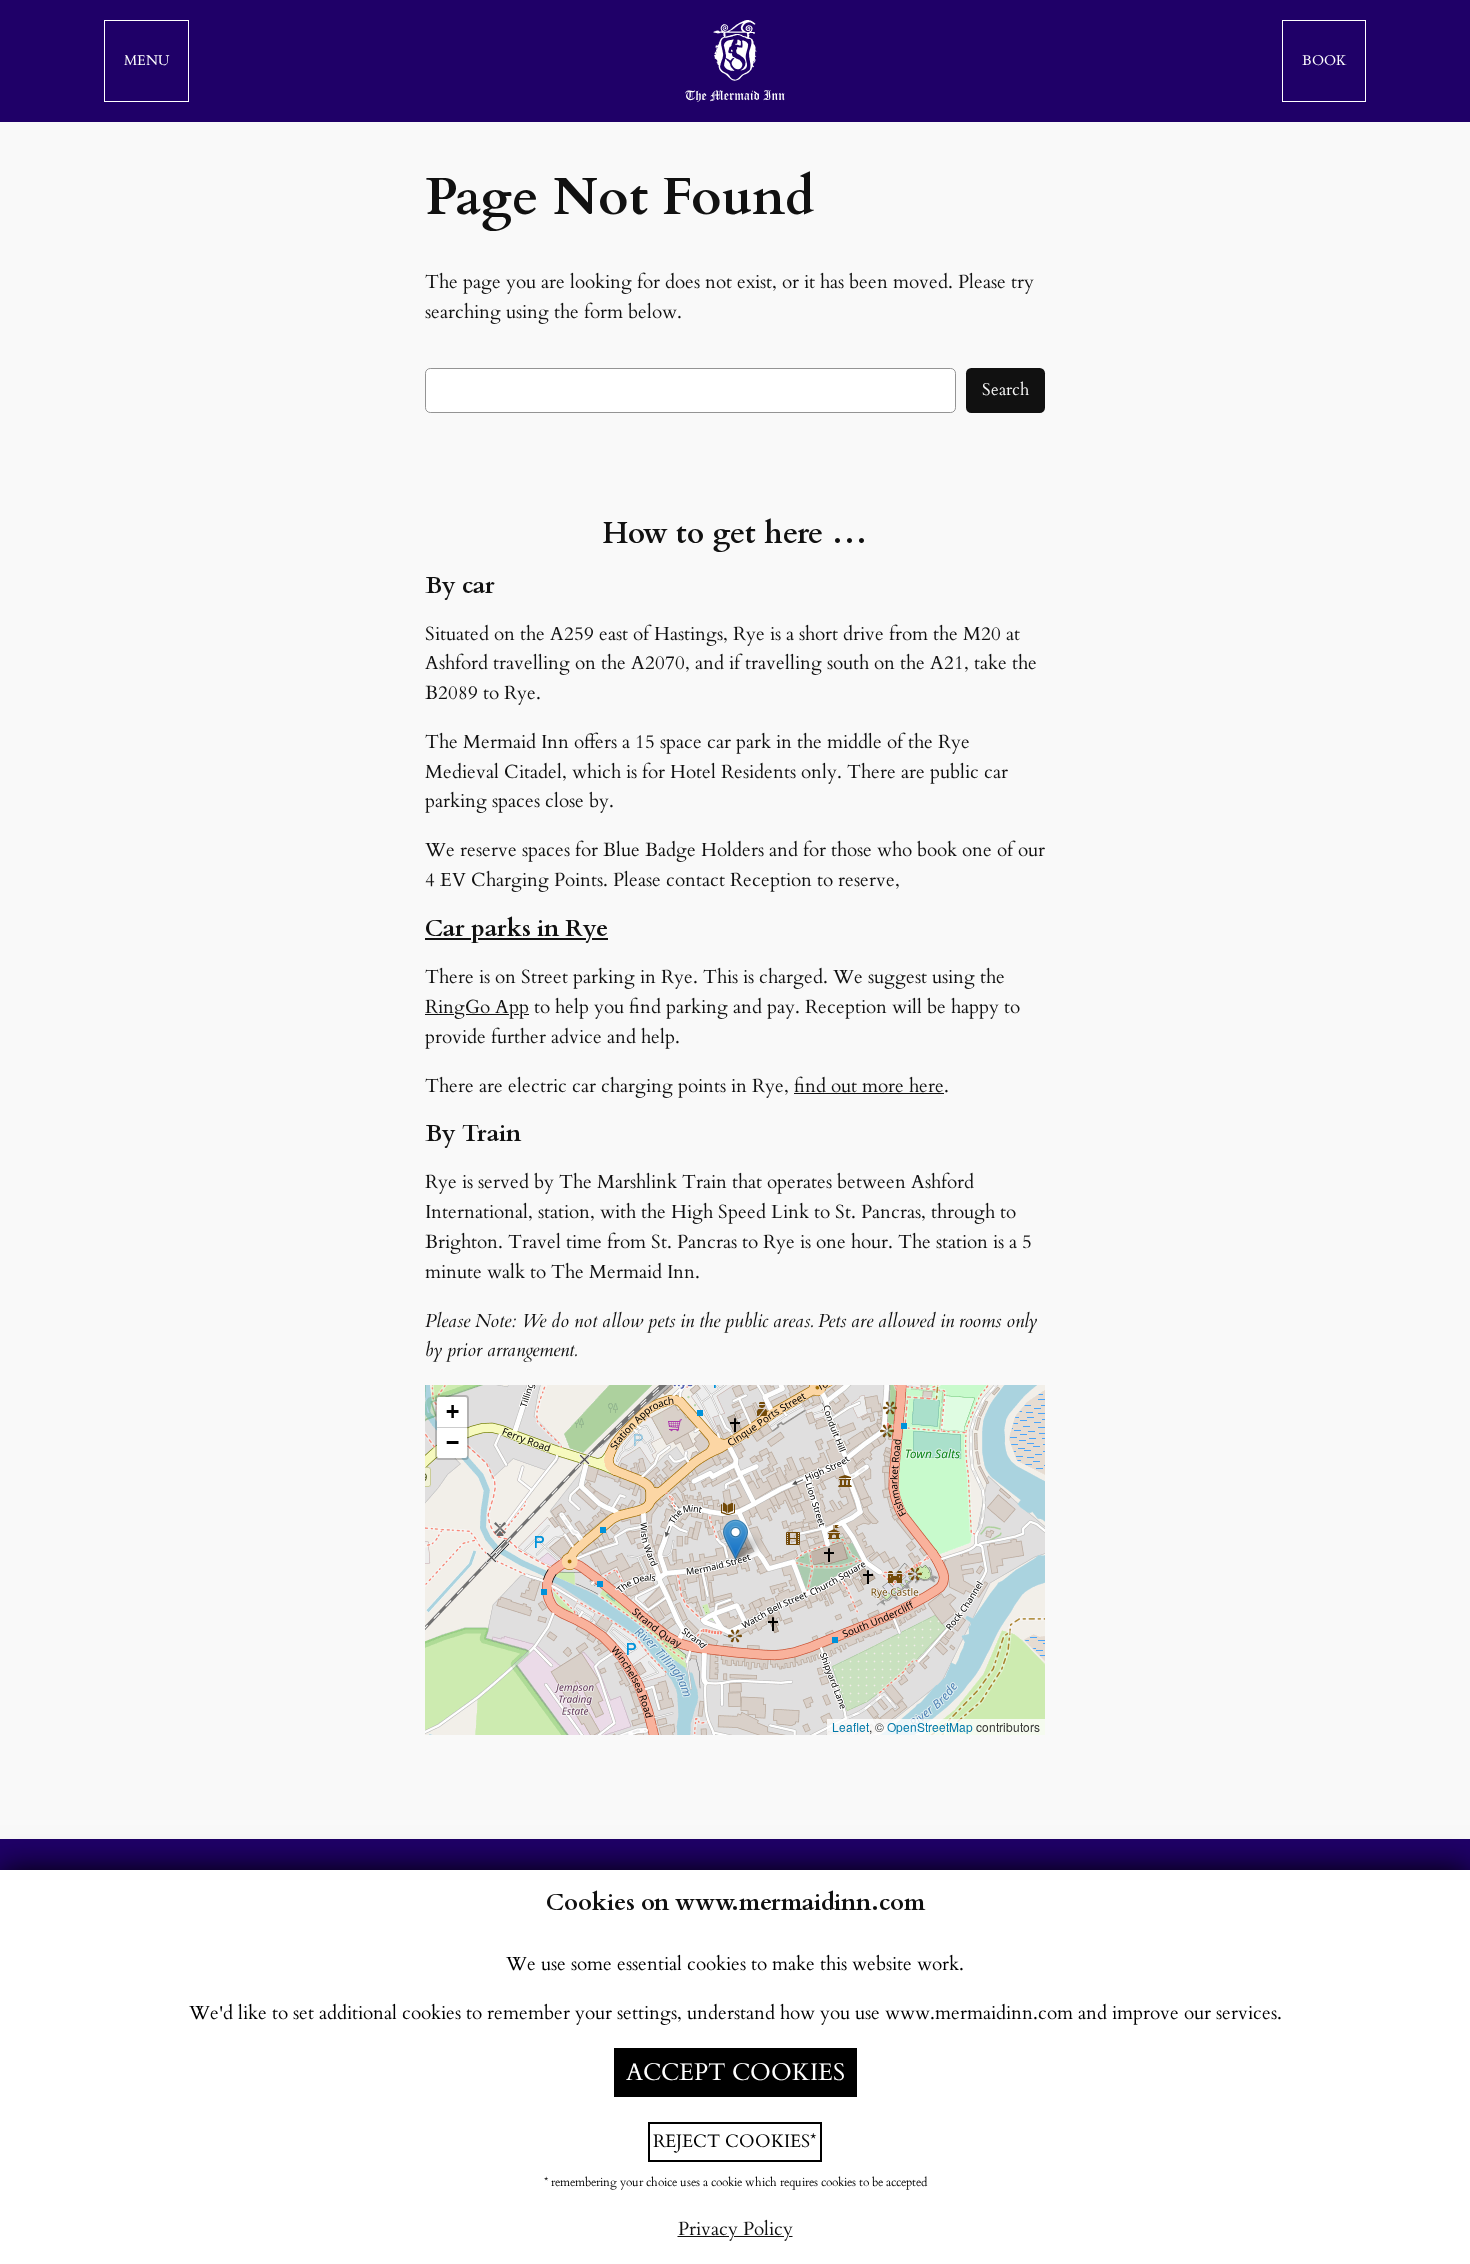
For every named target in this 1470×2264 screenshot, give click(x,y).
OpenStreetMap (930, 1726)
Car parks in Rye (516, 928)
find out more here (869, 1086)
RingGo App (477, 1007)
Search (1005, 389)
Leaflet (850, 1726)
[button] (146, 61)
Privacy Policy (735, 2229)
